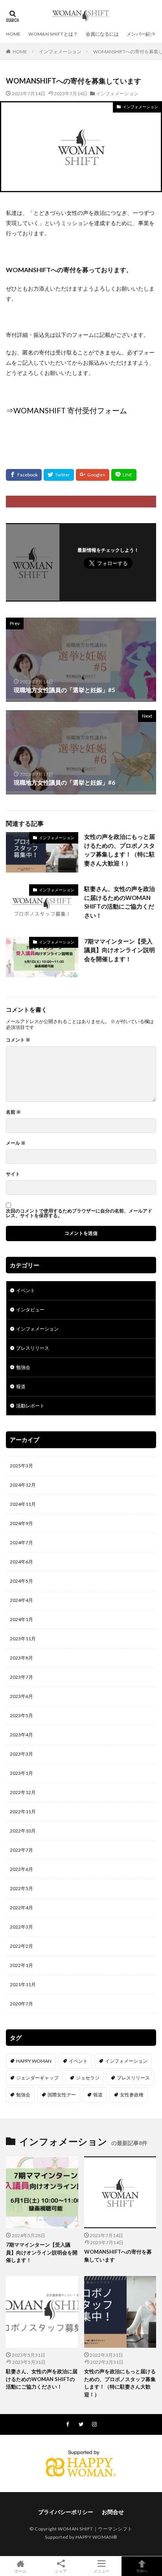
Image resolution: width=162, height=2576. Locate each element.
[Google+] (93, 475)
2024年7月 (21, 1543)
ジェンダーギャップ (37, 2078)
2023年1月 (21, 1773)
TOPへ (142, 2571)
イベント (26, 1290)
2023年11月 (23, 1639)
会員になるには (102, 34)
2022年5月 (21, 1888)
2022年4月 (21, 1908)
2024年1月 (21, 1619)
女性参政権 (132, 2095)
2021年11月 (23, 1984)
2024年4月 (21, 1600)
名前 (13, 1112)
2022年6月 (21, 1869)
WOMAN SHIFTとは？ (53, 34)
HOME (13, 34)
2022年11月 (23, 1812)
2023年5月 (21, 1715)
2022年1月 (21, 1965)
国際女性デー (62, 2095)
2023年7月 (21, 1677)
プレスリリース (33, 1348)
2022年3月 (21, 1927)
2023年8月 (21, 1658)
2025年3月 (21, 1466)
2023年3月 (21, 1754)
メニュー (101, 2571)
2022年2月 (21, 1946)
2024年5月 (21, 1581)
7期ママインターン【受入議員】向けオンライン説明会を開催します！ (120, 950)
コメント (18, 1040)
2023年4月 (21, 1735)
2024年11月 (23, 1504)
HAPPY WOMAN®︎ (96, 2537)
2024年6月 (21, 1562)
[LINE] (124, 475)
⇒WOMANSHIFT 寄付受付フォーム (66, 411)
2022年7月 (21, 1850)
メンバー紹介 (141, 34)
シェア (61, 2571)
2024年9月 (21, 1523)
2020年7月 (21, 2004)
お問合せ (113, 2512)
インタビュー (30, 1310)
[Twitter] (59, 475)
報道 (21, 1386)
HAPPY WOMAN (34, 2061)
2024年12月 (23, 1485)
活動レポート (30, 1406)
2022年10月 (23, 1831)
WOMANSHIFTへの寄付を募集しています (118, 2256)
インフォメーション (60, 52)
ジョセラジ (88, 2078)
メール (16, 1143)
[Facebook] (24, 475)
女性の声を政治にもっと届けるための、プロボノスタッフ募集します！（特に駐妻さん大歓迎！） (120, 850)
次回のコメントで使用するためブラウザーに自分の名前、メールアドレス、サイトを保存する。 (79, 1213)
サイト (13, 1174)
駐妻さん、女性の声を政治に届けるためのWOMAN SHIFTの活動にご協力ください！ (120, 902)
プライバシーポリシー (66, 2512)
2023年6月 (21, 1696)
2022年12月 (23, 1792)
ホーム (20, 2571)
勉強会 (23, 1367)
